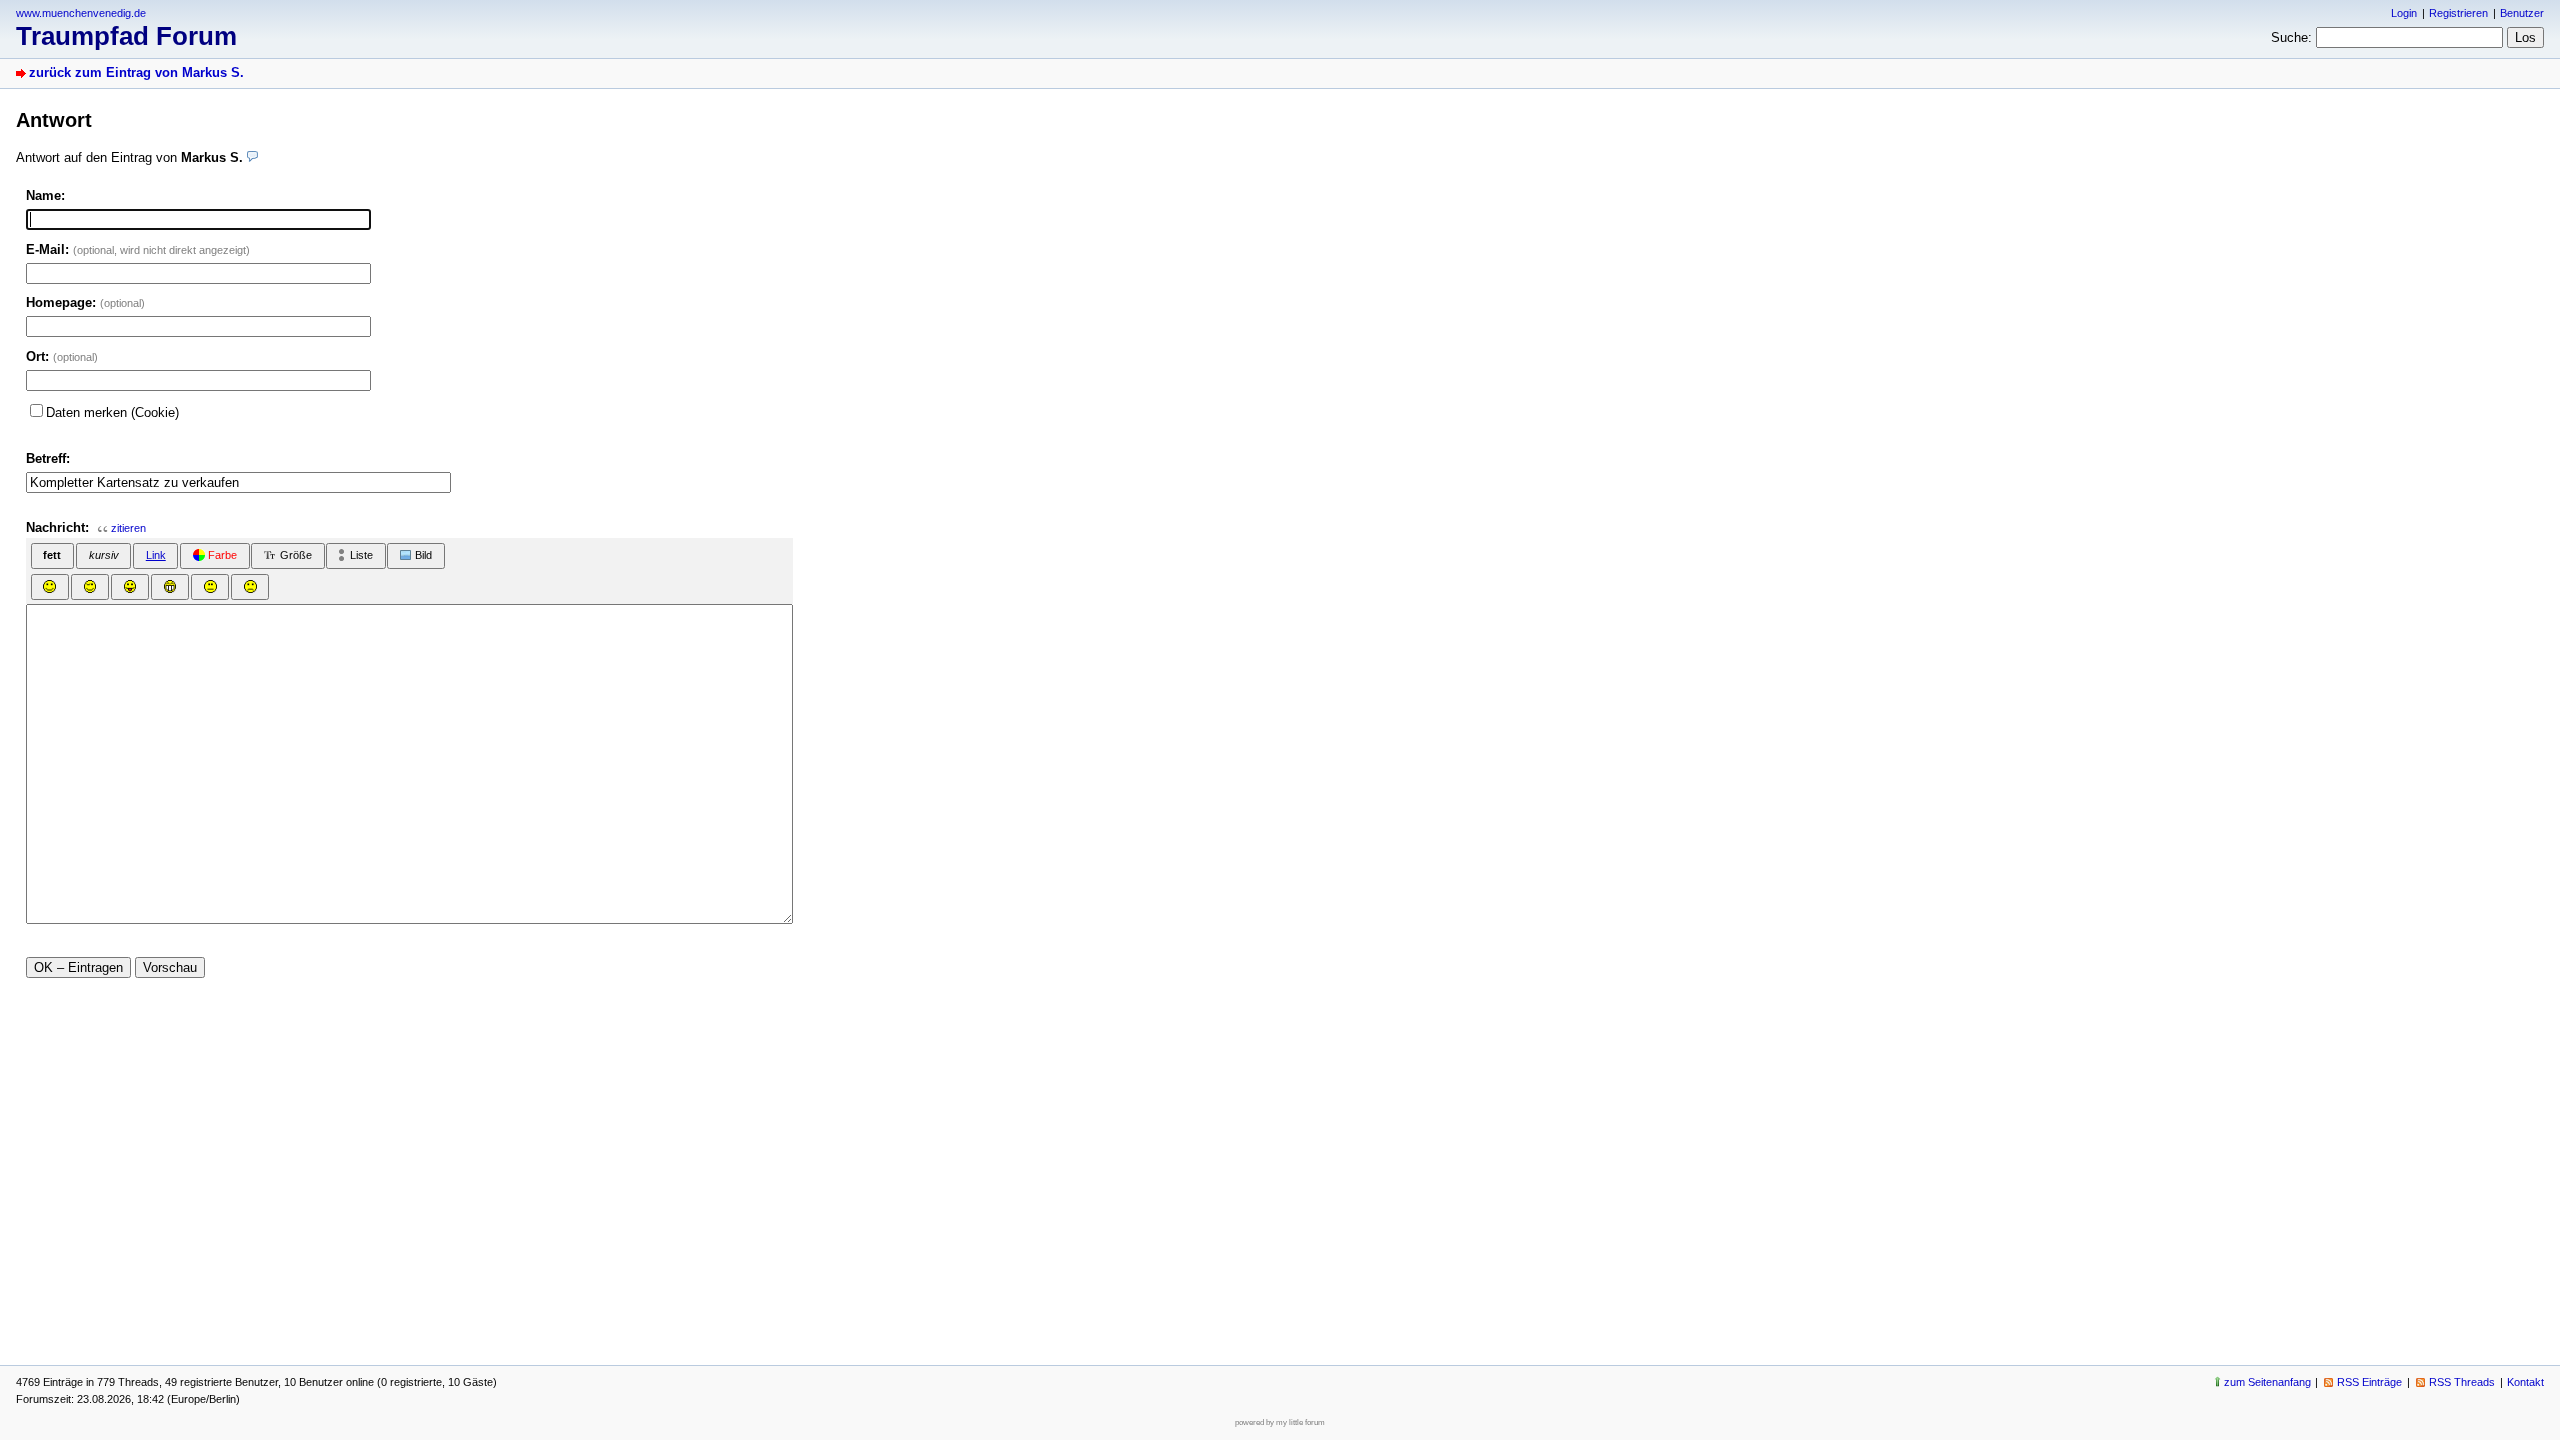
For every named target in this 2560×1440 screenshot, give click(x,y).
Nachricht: (57, 527)
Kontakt (2525, 1382)
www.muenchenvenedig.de (81, 13)
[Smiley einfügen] (50, 587)
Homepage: (85, 302)
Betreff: (48, 458)
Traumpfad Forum (126, 36)
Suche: (2291, 37)
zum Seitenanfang (2267, 1382)
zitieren (128, 528)
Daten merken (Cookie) (112, 412)
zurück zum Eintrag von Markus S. (136, 72)
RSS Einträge (2369, 1382)
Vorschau (170, 967)
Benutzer (2522, 13)
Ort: (62, 356)
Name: (45, 195)
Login (2404, 13)
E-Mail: (138, 249)
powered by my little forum (1280, 1422)
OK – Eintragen (78, 967)
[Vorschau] (252, 157)
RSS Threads (2462, 1382)
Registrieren (2458, 13)
